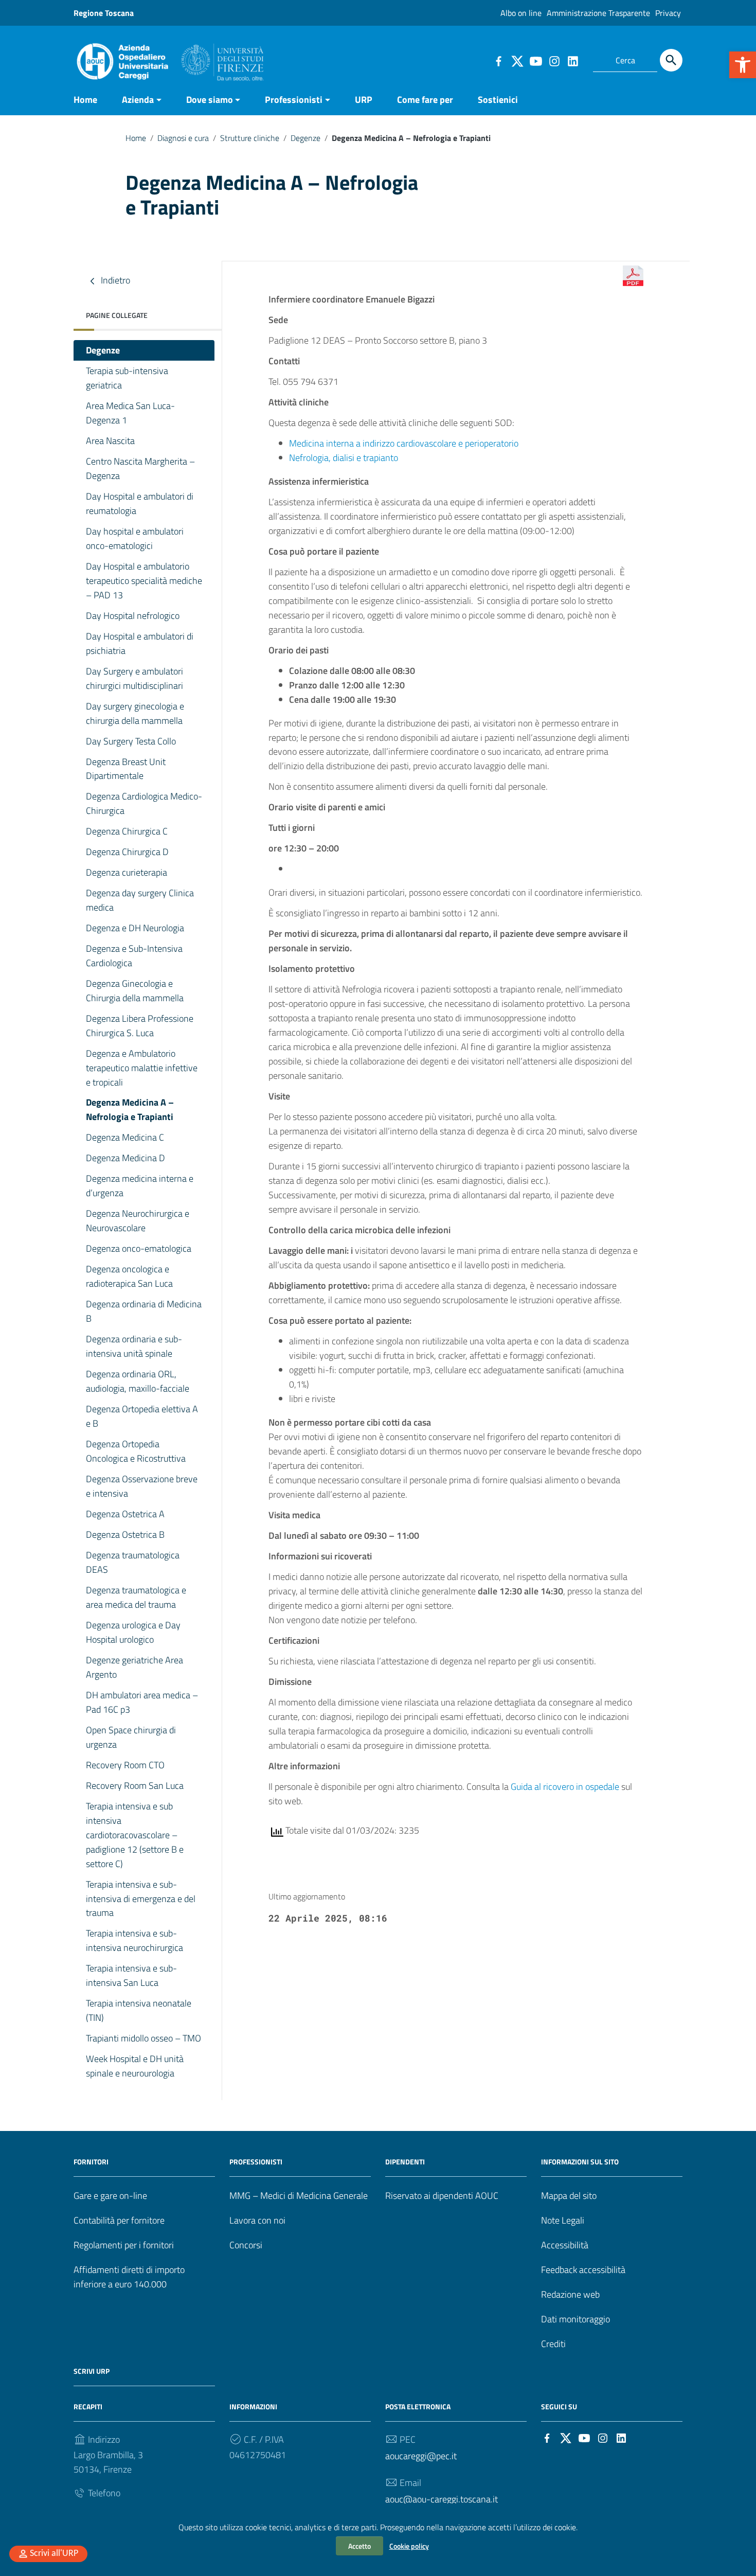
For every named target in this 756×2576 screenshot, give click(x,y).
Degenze (305, 138)
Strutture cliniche (250, 138)
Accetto (359, 2546)
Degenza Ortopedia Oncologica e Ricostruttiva (136, 1451)
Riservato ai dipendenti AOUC (442, 2196)
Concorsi (246, 2245)
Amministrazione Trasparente (598, 13)
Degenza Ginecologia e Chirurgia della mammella (135, 991)
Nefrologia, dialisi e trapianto (344, 458)
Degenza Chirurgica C (127, 831)
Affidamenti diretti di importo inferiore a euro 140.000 (129, 2277)
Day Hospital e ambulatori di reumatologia (140, 503)
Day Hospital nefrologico (133, 616)
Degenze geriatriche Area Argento (134, 1667)
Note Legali (563, 2220)
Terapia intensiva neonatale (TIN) (139, 2010)
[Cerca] (671, 60)
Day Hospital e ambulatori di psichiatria (140, 643)
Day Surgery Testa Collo (131, 741)
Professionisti (294, 100)
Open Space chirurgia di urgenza (131, 1737)
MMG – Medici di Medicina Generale (299, 2196)
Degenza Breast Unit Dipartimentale (126, 769)
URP (364, 100)
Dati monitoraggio (575, 2319)
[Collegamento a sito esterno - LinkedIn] (572, 60)
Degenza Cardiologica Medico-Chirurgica (144, 803)
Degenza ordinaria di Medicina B (144, 1311)
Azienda (138, 100)
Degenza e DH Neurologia (135, 928)
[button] (743, 65)
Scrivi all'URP (54, 2554)
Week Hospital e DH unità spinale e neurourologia (135, 2066)
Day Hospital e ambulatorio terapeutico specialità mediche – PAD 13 (144, 581)
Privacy (668, 13)
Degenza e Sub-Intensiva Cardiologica (134, 956)
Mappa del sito (569, 2196)
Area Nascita (110, 441)
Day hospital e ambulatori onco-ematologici (135, 538)
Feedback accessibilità (583, 2270)
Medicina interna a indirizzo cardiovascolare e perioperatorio (404, 443)
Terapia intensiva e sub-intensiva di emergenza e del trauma (141, 1899)
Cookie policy (409, 2546)
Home (85, 100)
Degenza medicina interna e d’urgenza (140, 1186)
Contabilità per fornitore (119, 2220)
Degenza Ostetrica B (125, 1534)
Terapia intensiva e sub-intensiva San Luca (131, 1975)
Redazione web (570, 2294)
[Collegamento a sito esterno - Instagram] (554, 60)
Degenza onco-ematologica (139, 1248)
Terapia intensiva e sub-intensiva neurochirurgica (134, 1940)
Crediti (553, 2344)
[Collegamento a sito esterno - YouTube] (535, 60)
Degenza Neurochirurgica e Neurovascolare (138, 1221)
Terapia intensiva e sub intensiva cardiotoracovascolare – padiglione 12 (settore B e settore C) (135, 1835)
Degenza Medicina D (125, 1158)
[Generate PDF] (633, 276)
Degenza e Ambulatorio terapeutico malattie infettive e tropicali (142, 1068)
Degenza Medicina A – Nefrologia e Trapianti (130, 1109)
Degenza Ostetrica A (125, 1514)
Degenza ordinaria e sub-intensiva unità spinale (134, 1346)
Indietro (114, 280)
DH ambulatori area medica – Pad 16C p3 (142, 1702)
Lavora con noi (257, 2220)
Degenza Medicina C (125, 1137)
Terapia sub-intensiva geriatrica (127, 378)
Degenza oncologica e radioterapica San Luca (129, 1276)
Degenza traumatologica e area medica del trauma (136, 1597)
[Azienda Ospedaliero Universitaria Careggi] (169, 59)
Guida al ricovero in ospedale (565, 1787)
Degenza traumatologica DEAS (133, 1562)
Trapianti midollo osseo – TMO (143, 2038)
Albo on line (521, 13)
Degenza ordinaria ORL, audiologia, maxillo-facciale (138, 1381)
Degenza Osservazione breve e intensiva (142, 1486)
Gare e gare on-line (110, 2196)
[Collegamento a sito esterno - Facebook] (498, 60)
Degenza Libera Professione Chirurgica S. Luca (140, 1026)
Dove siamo (210, 100)
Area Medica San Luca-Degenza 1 (130, 413)
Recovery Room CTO (125, 1765)
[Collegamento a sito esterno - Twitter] (517, 60)
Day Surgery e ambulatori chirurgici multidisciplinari (134, 678)
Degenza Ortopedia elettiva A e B (142, 1416)
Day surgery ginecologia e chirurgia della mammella (135, 713)
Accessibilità (565, 2245)
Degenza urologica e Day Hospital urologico (133, 1632)
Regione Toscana (104, 13)
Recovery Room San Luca (135, 1786)
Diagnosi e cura (183, 138)
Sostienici (498, 100)
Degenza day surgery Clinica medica (140, 900)
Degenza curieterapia (127, 872)
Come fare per (425, 100)
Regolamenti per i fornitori (124, 2245)
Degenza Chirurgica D (127, 852)
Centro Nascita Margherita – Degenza (140, 468)
